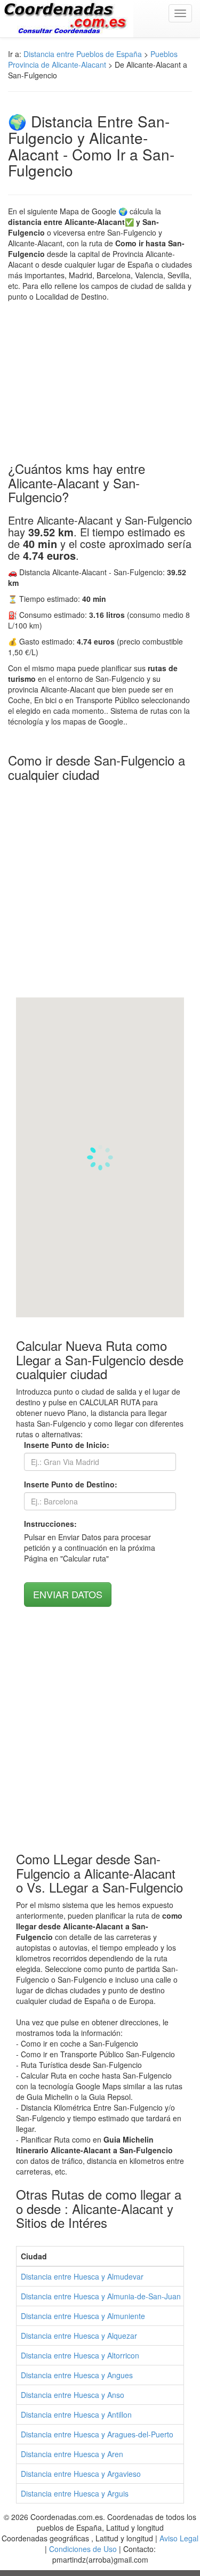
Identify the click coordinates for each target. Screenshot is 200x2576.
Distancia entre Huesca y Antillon (76, 2414)
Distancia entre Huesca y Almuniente (83, 2316)
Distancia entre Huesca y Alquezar (79, 2336)
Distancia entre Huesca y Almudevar (82, 2276)
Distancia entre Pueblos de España (83, 54)
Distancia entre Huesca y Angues (77, 2375)
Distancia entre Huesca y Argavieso (81, 2474)
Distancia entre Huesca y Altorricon (80, 2355)
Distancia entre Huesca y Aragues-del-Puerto (97, 2434)
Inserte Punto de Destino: (71, 1484)
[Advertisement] (100, 382)
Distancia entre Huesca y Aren (72, 2454)
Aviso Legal (179, 2538)
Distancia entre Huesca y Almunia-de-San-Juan (101, 2296)
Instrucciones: (50, 1524)
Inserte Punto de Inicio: (67, 1445)
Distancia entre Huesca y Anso (73, 2395)
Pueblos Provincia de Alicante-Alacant (93, 59)
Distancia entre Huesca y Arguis (75, 2493)
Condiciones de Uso (83, 2549)
